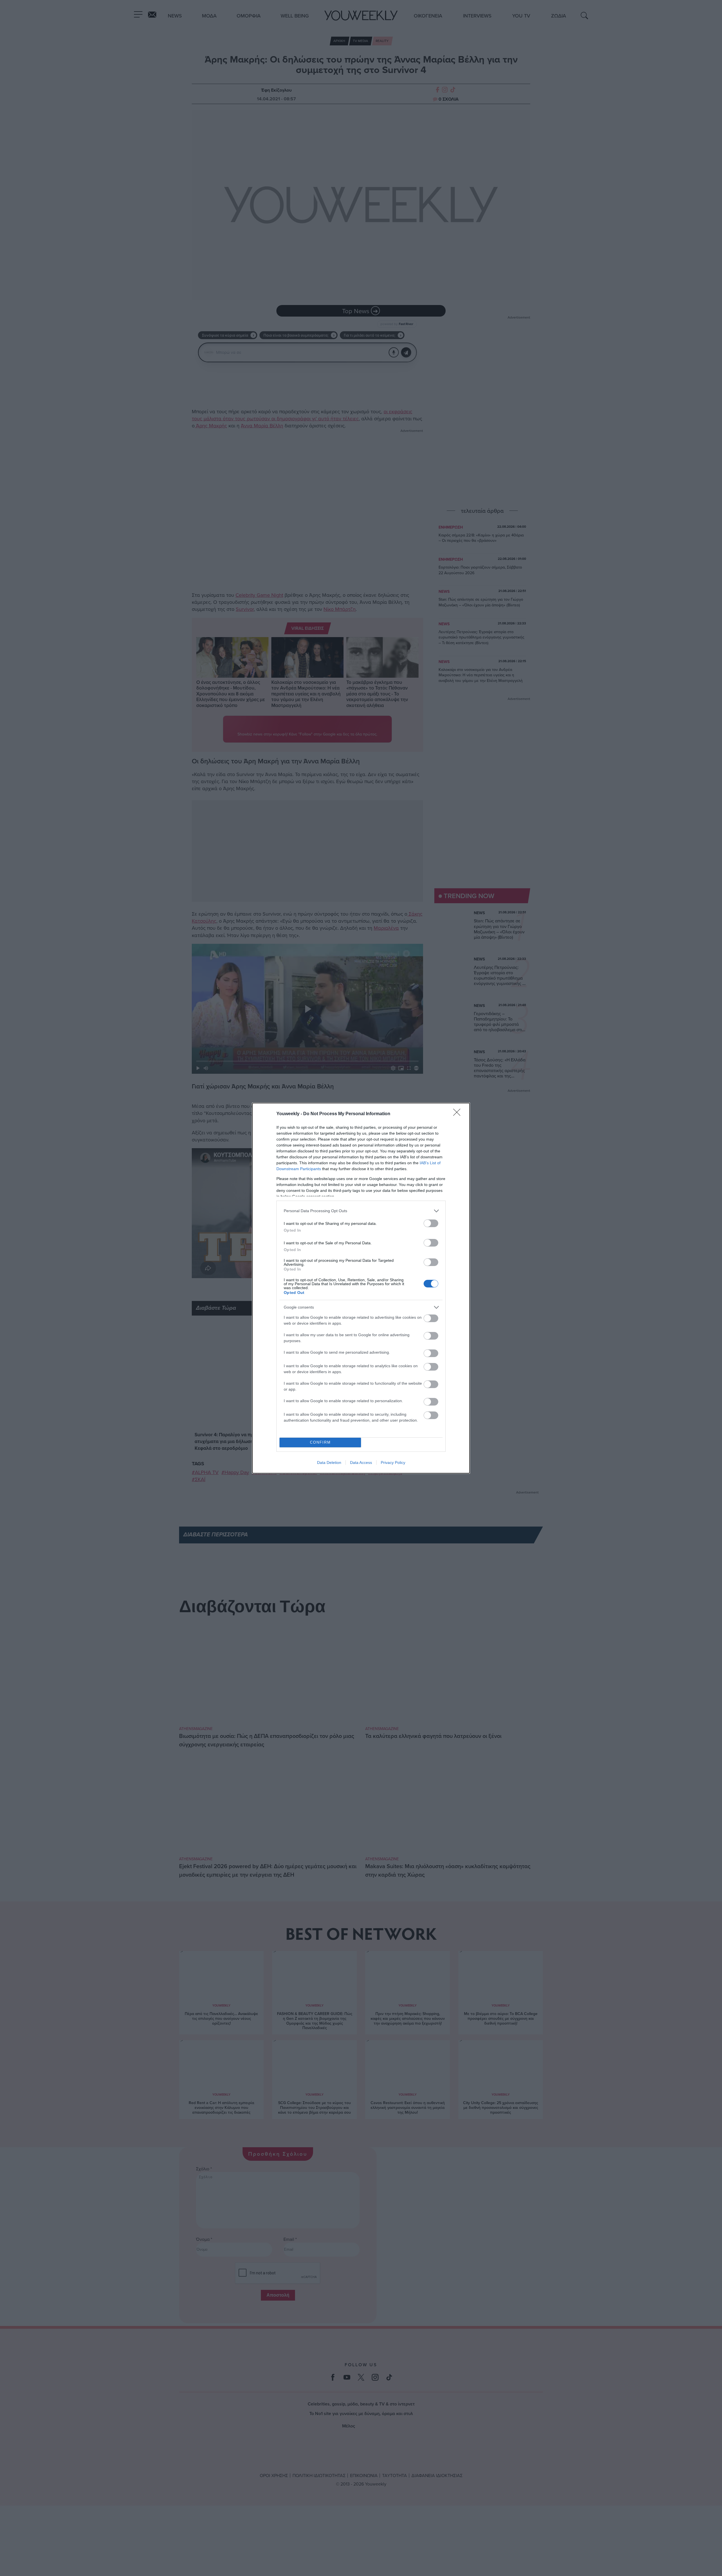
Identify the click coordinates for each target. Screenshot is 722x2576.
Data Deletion (329, 1462)
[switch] (431, 1223)
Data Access (361, 1462)
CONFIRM (320, 1442)
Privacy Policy (393, 1462)
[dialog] (361, 1288)
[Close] (459, 1114)
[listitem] (361, 1211)
